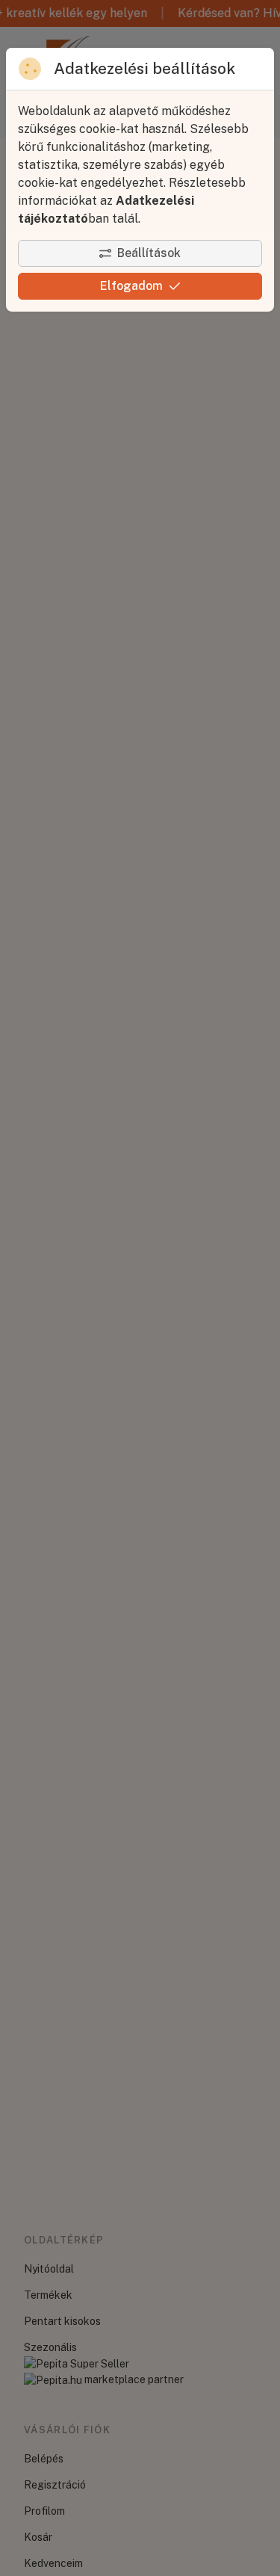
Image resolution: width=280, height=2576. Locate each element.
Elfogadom (131, 286)
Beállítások (149, 253)
